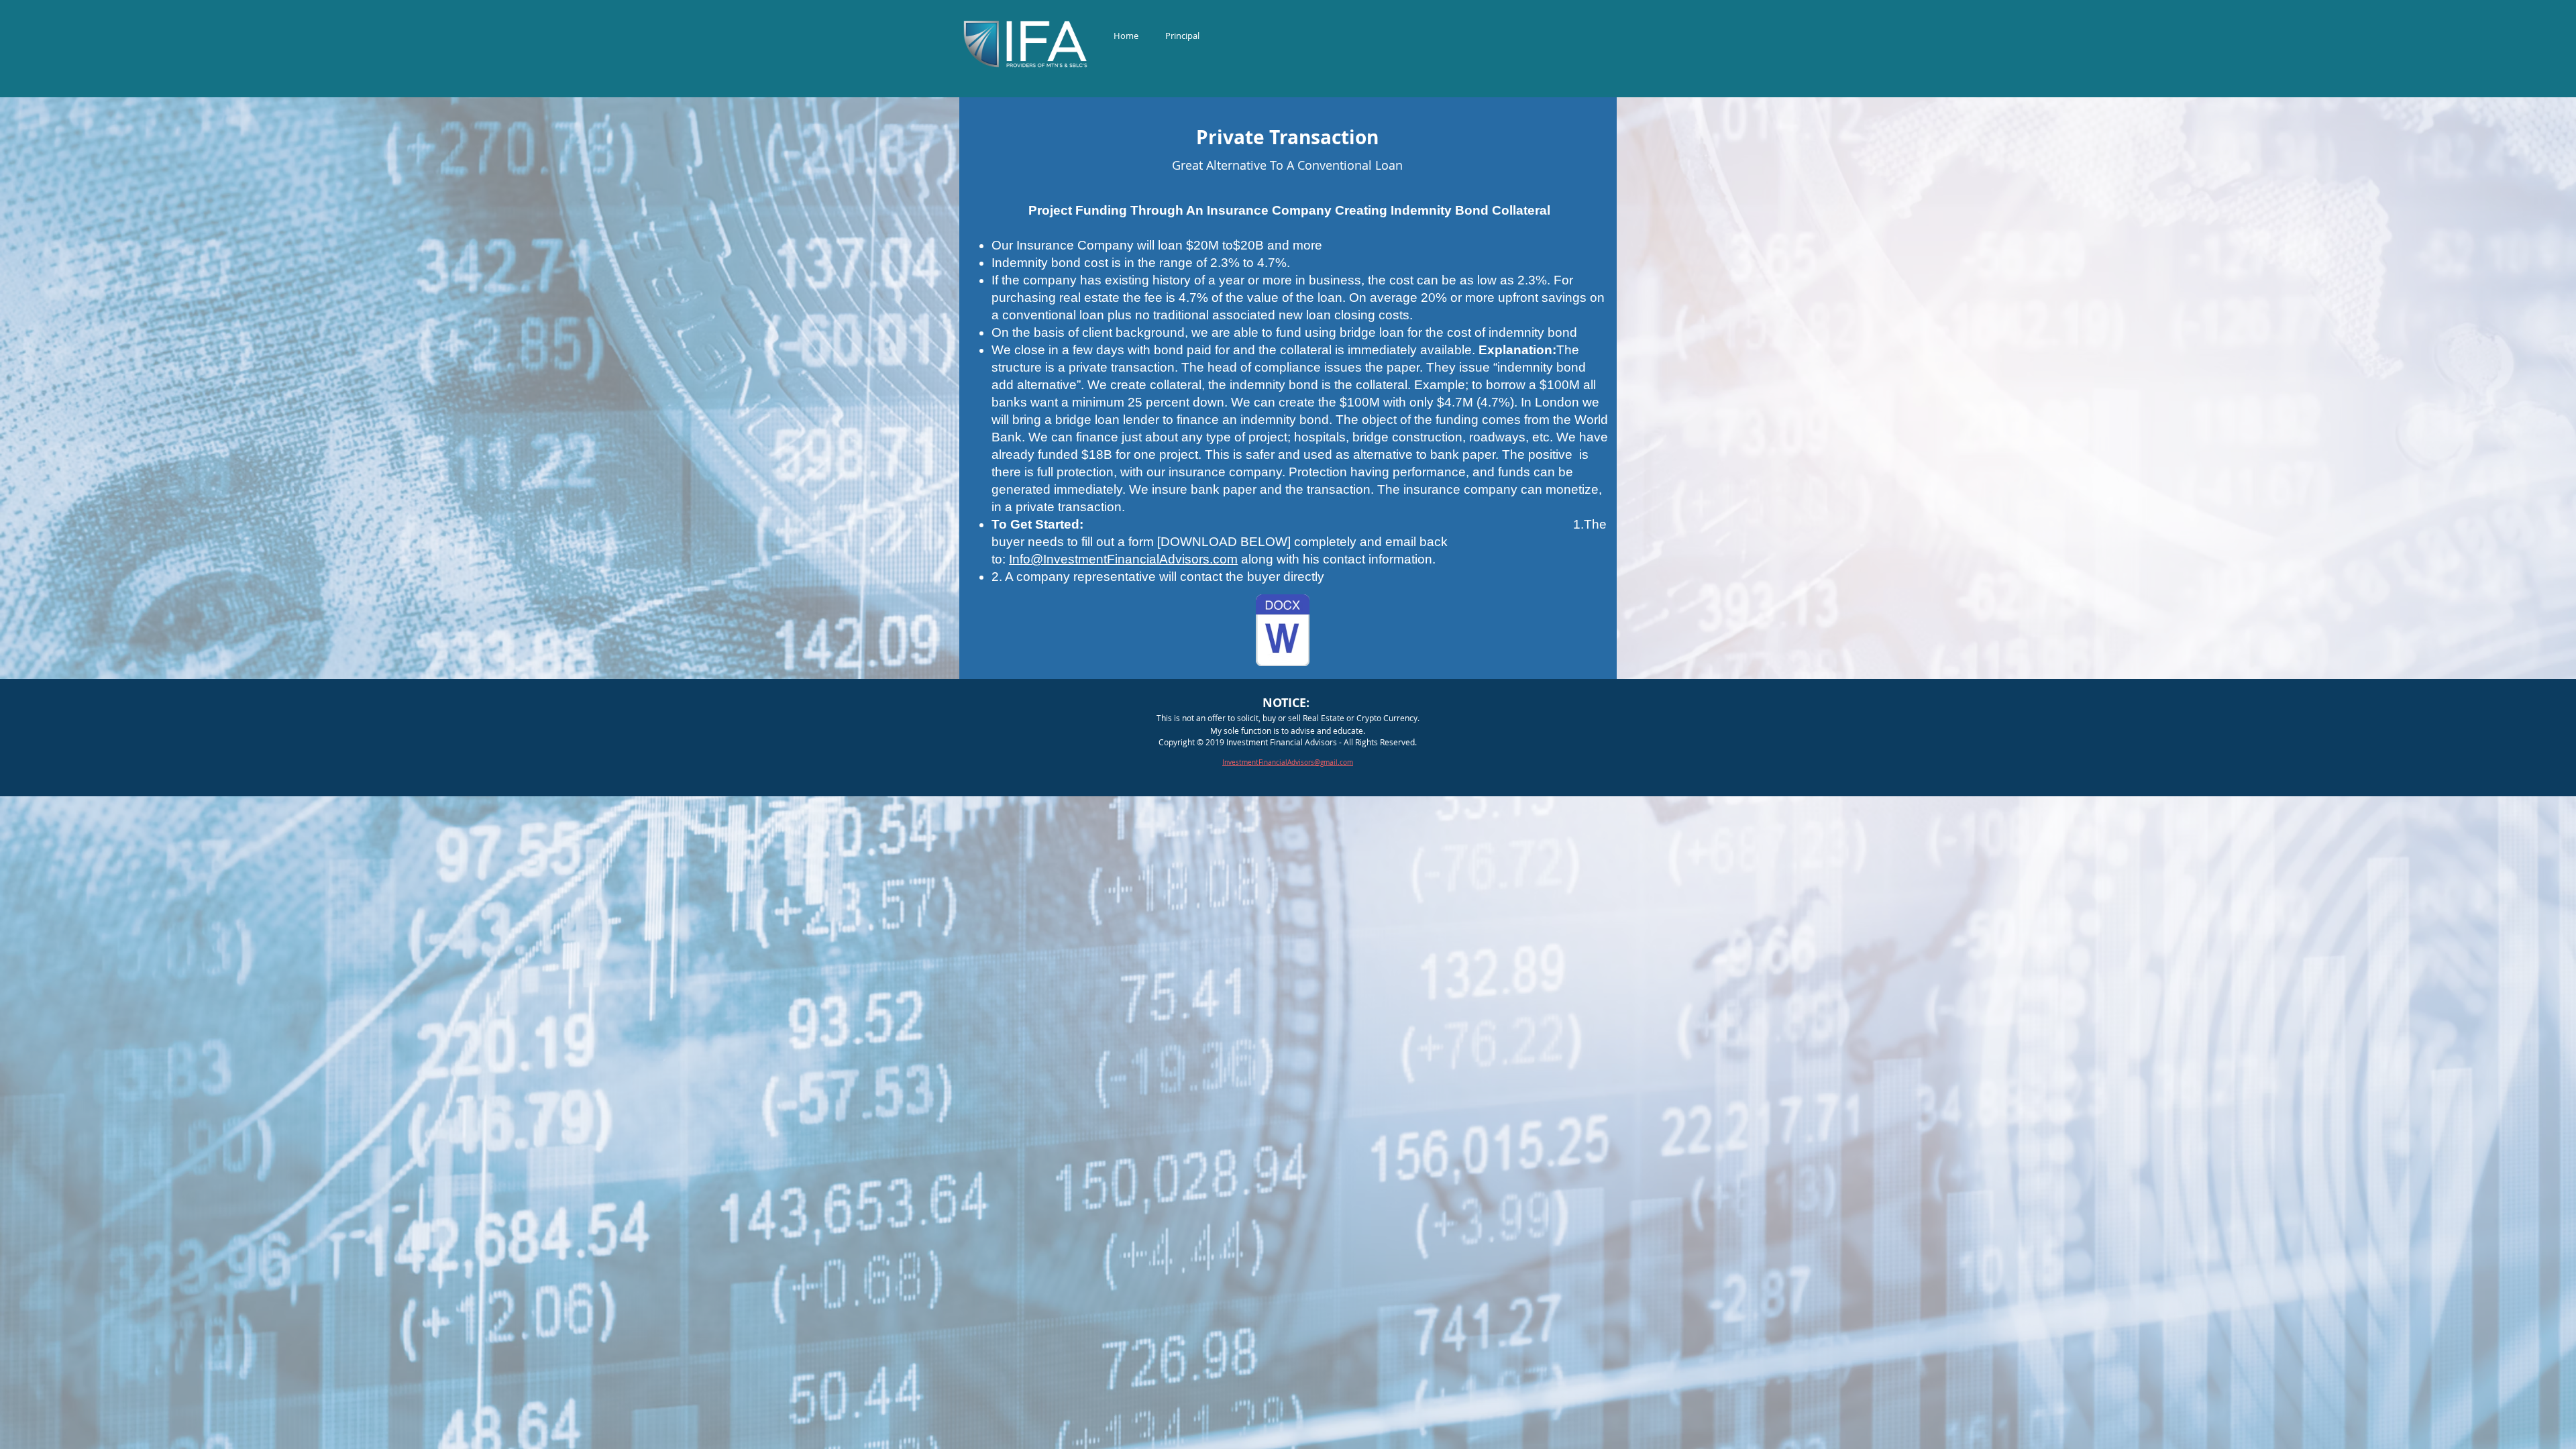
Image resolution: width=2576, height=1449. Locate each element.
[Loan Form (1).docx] (1283, 632)
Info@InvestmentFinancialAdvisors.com (1123, 559)
